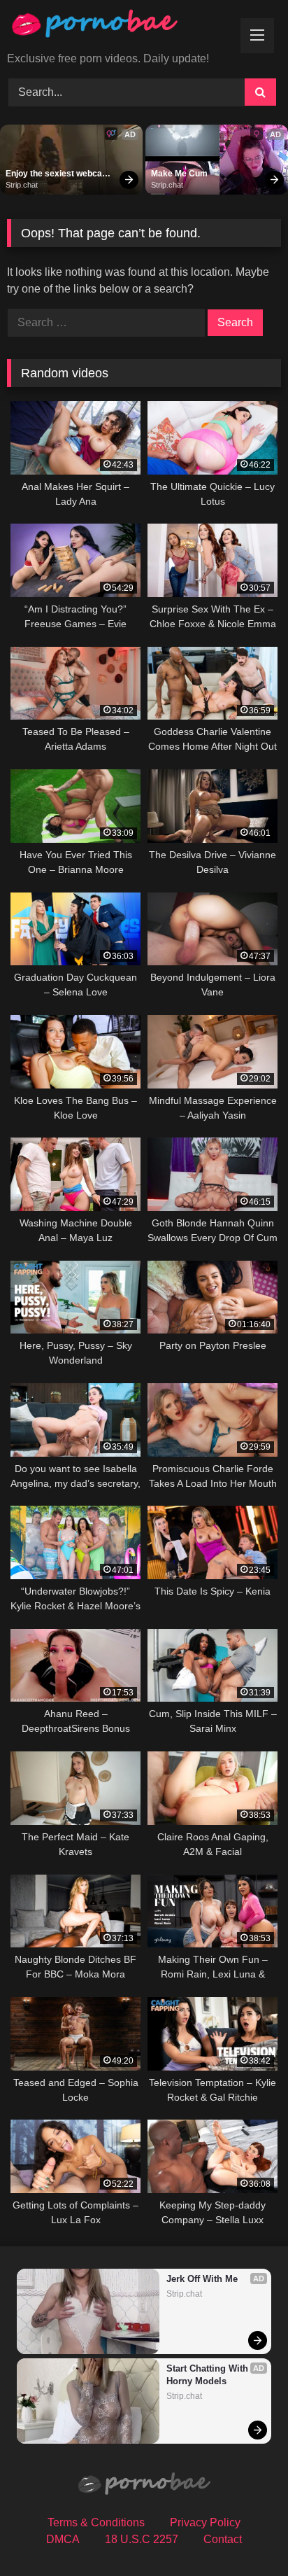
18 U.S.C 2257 (142, 2539)
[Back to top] (245, 2534)
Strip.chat (22, 185)
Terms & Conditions (96, 2522)
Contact (223, 2539)
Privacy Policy (205, 2522)
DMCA (63, 2539)
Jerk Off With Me (202, 2279)
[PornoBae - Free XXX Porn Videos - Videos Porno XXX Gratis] (118, 27)
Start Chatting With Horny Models (209, 2375)
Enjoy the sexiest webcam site (59, 174)
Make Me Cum (179, 174)
